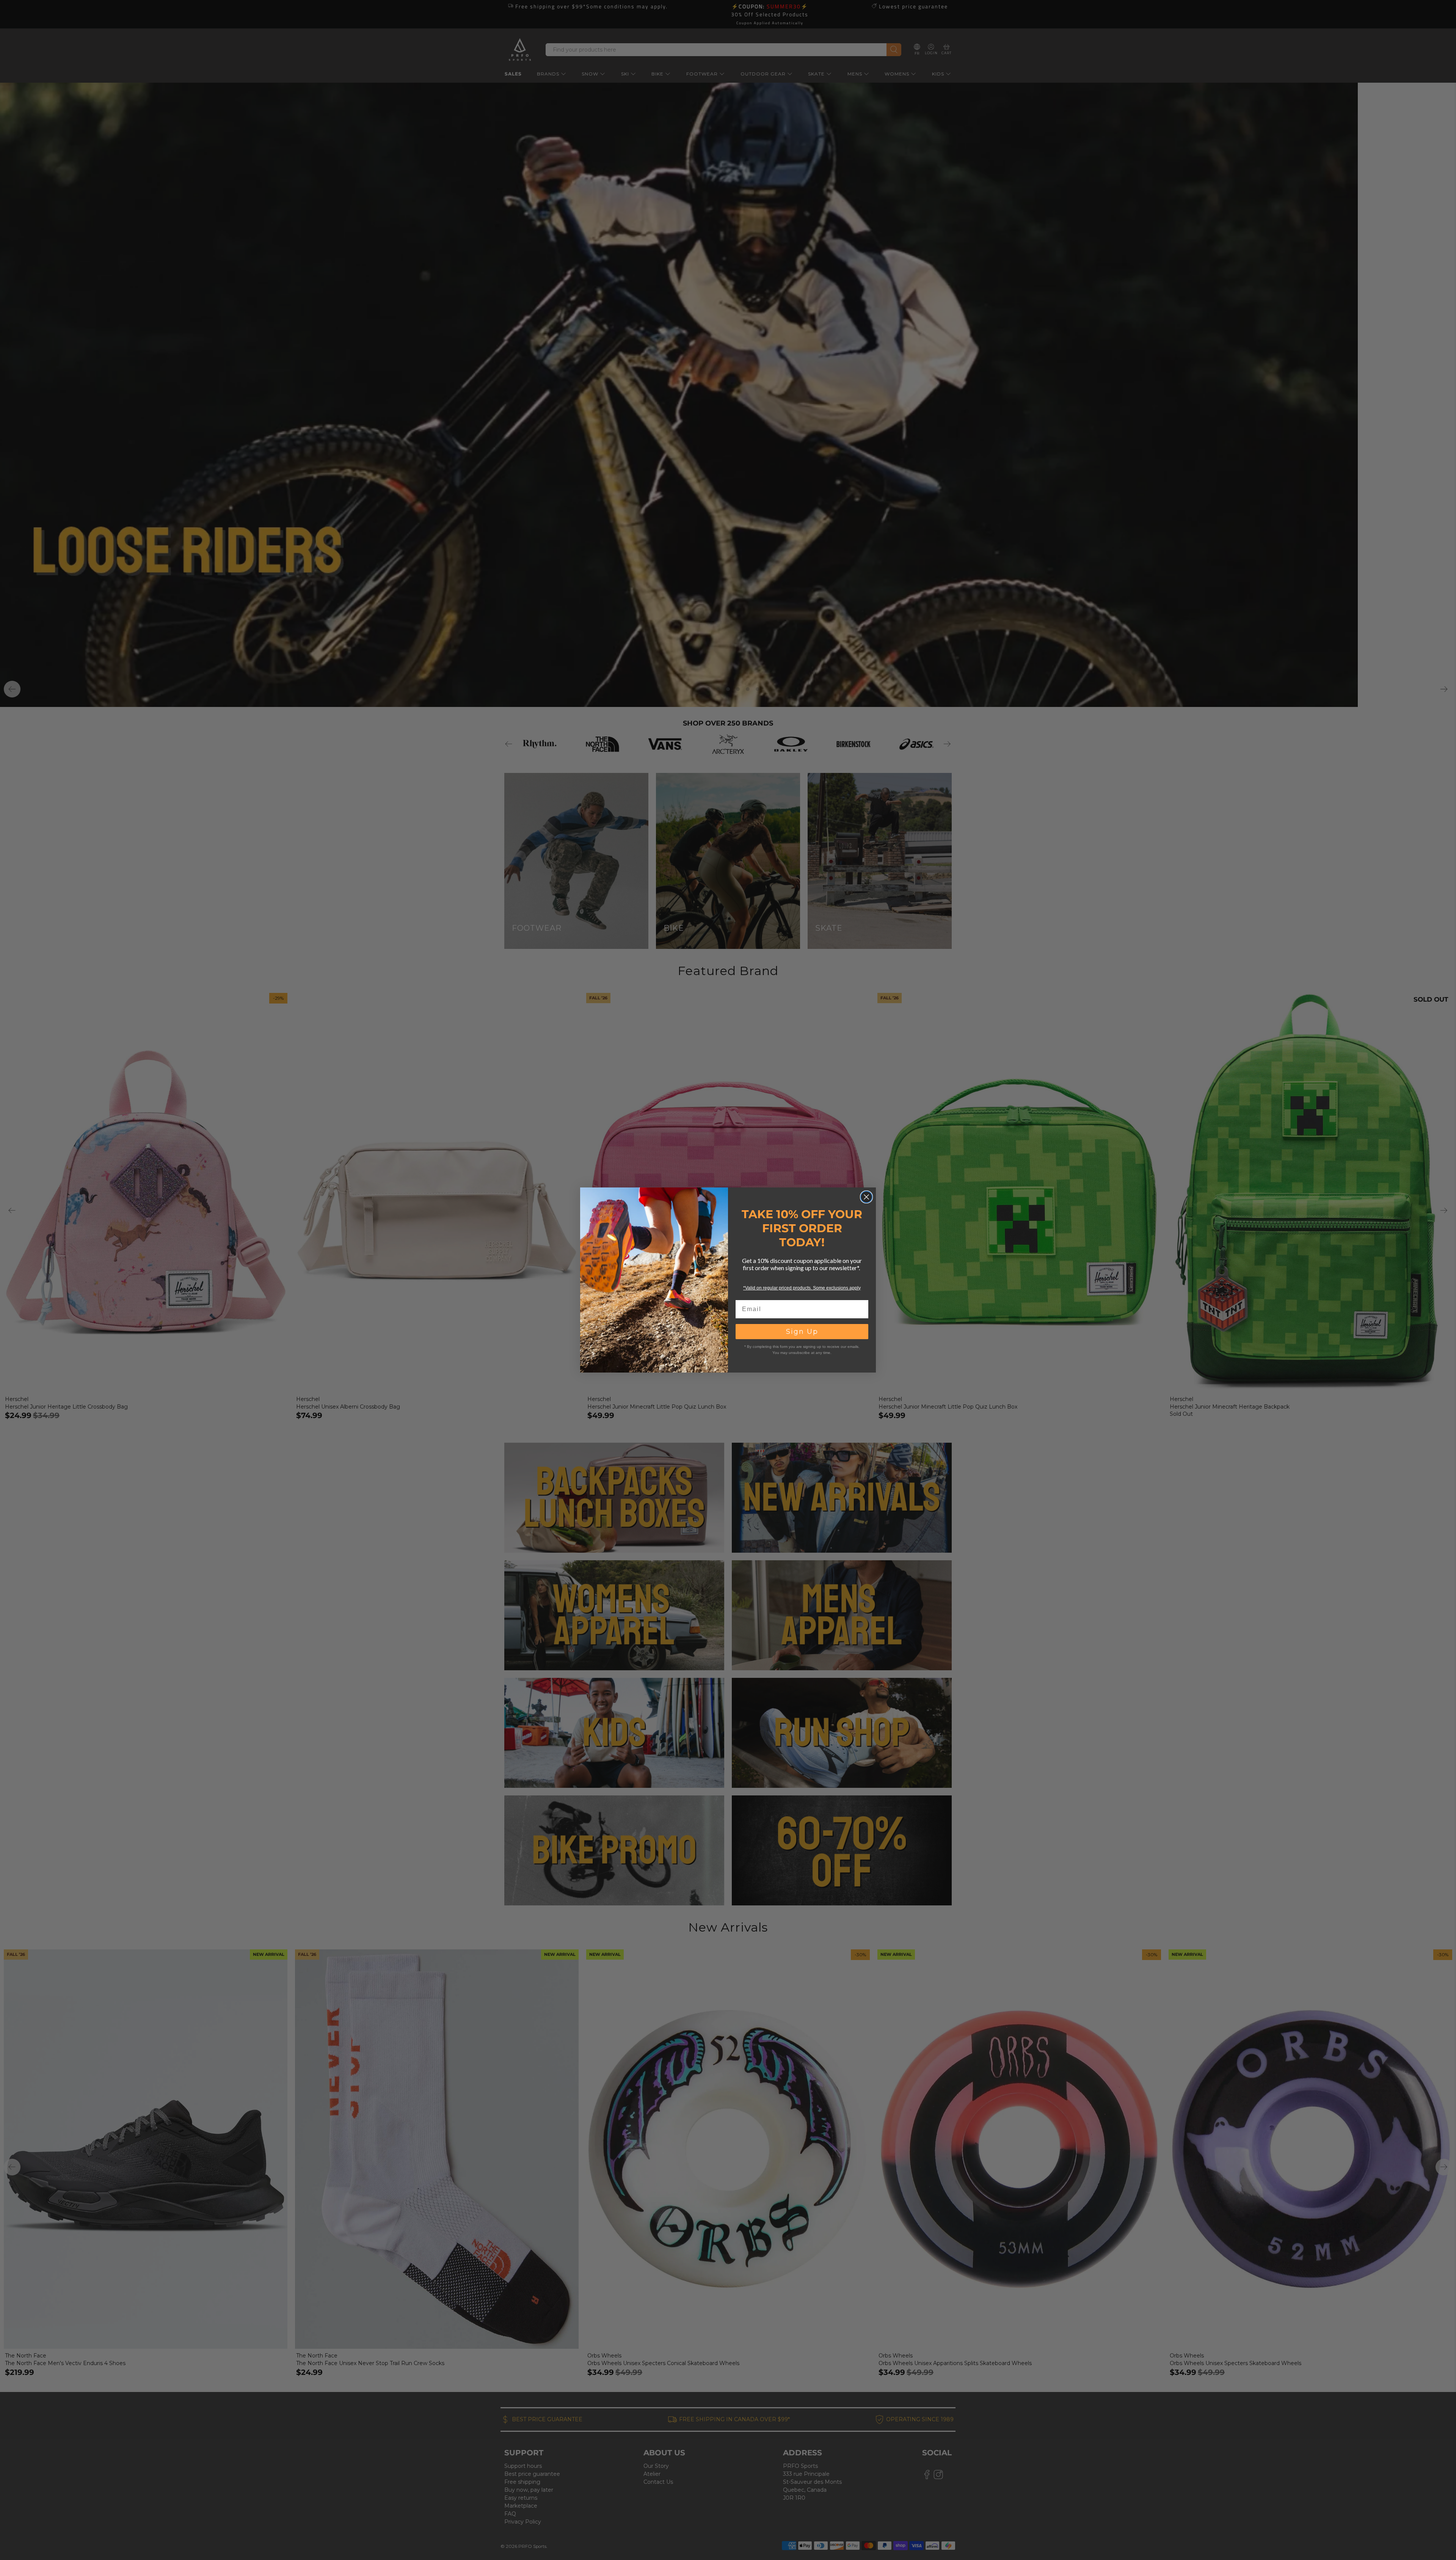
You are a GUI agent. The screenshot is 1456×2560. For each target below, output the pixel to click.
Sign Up (802, 1332)
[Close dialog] (866, 1197)
